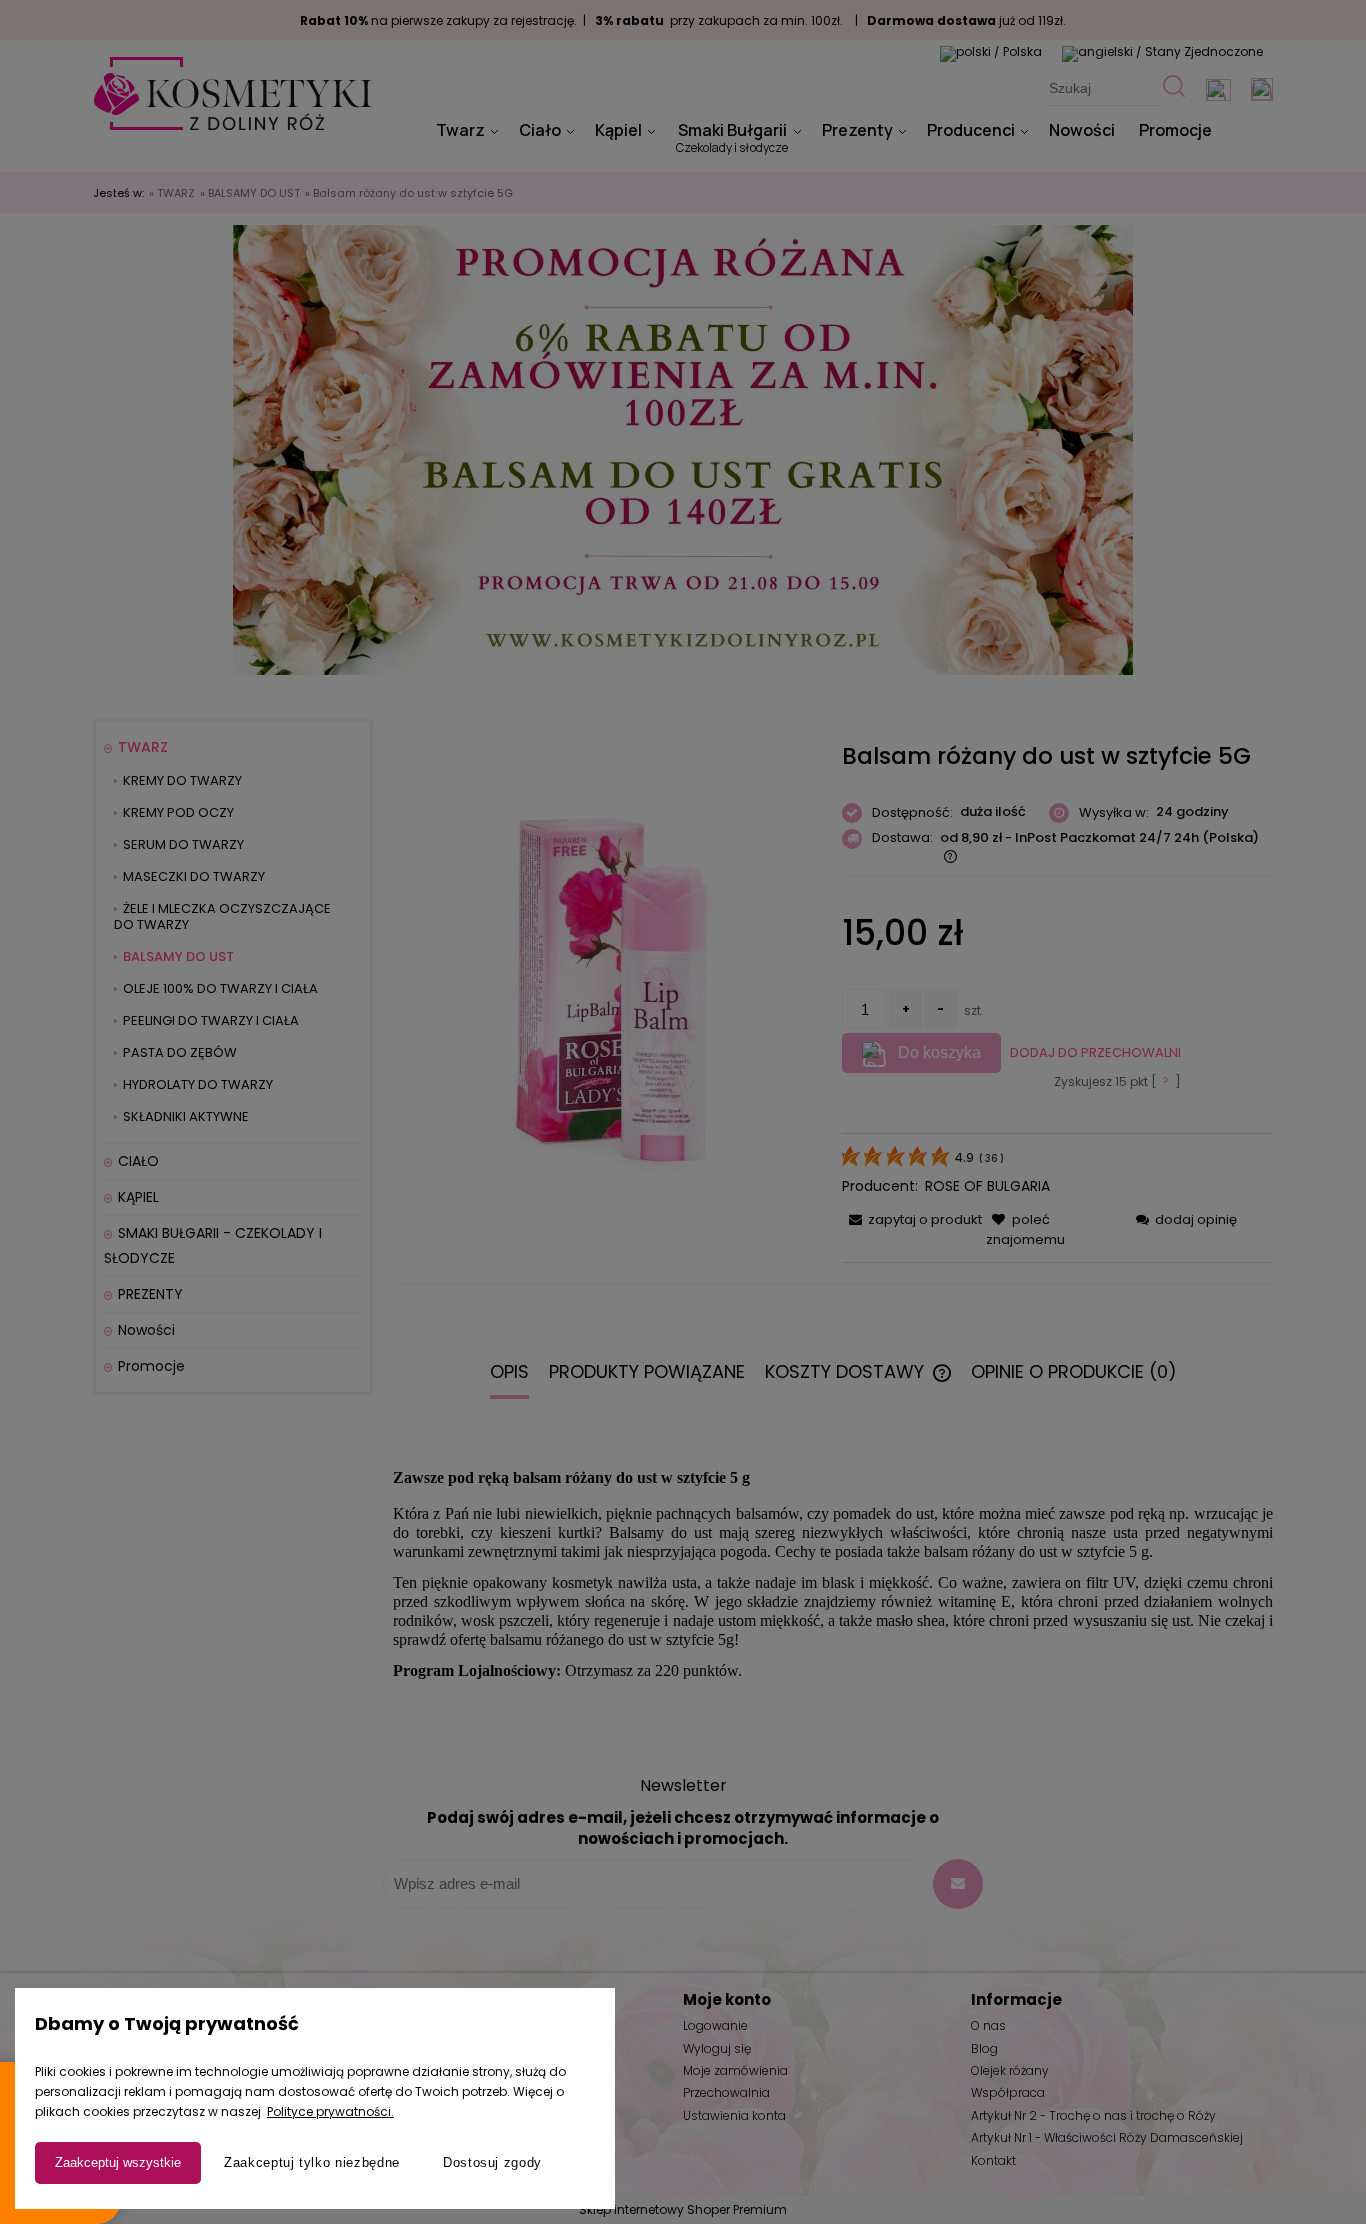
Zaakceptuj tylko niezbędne (312, 2162)
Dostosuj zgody (492, 2162)
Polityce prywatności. (330, 2111)
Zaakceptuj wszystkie (118, 2162)
